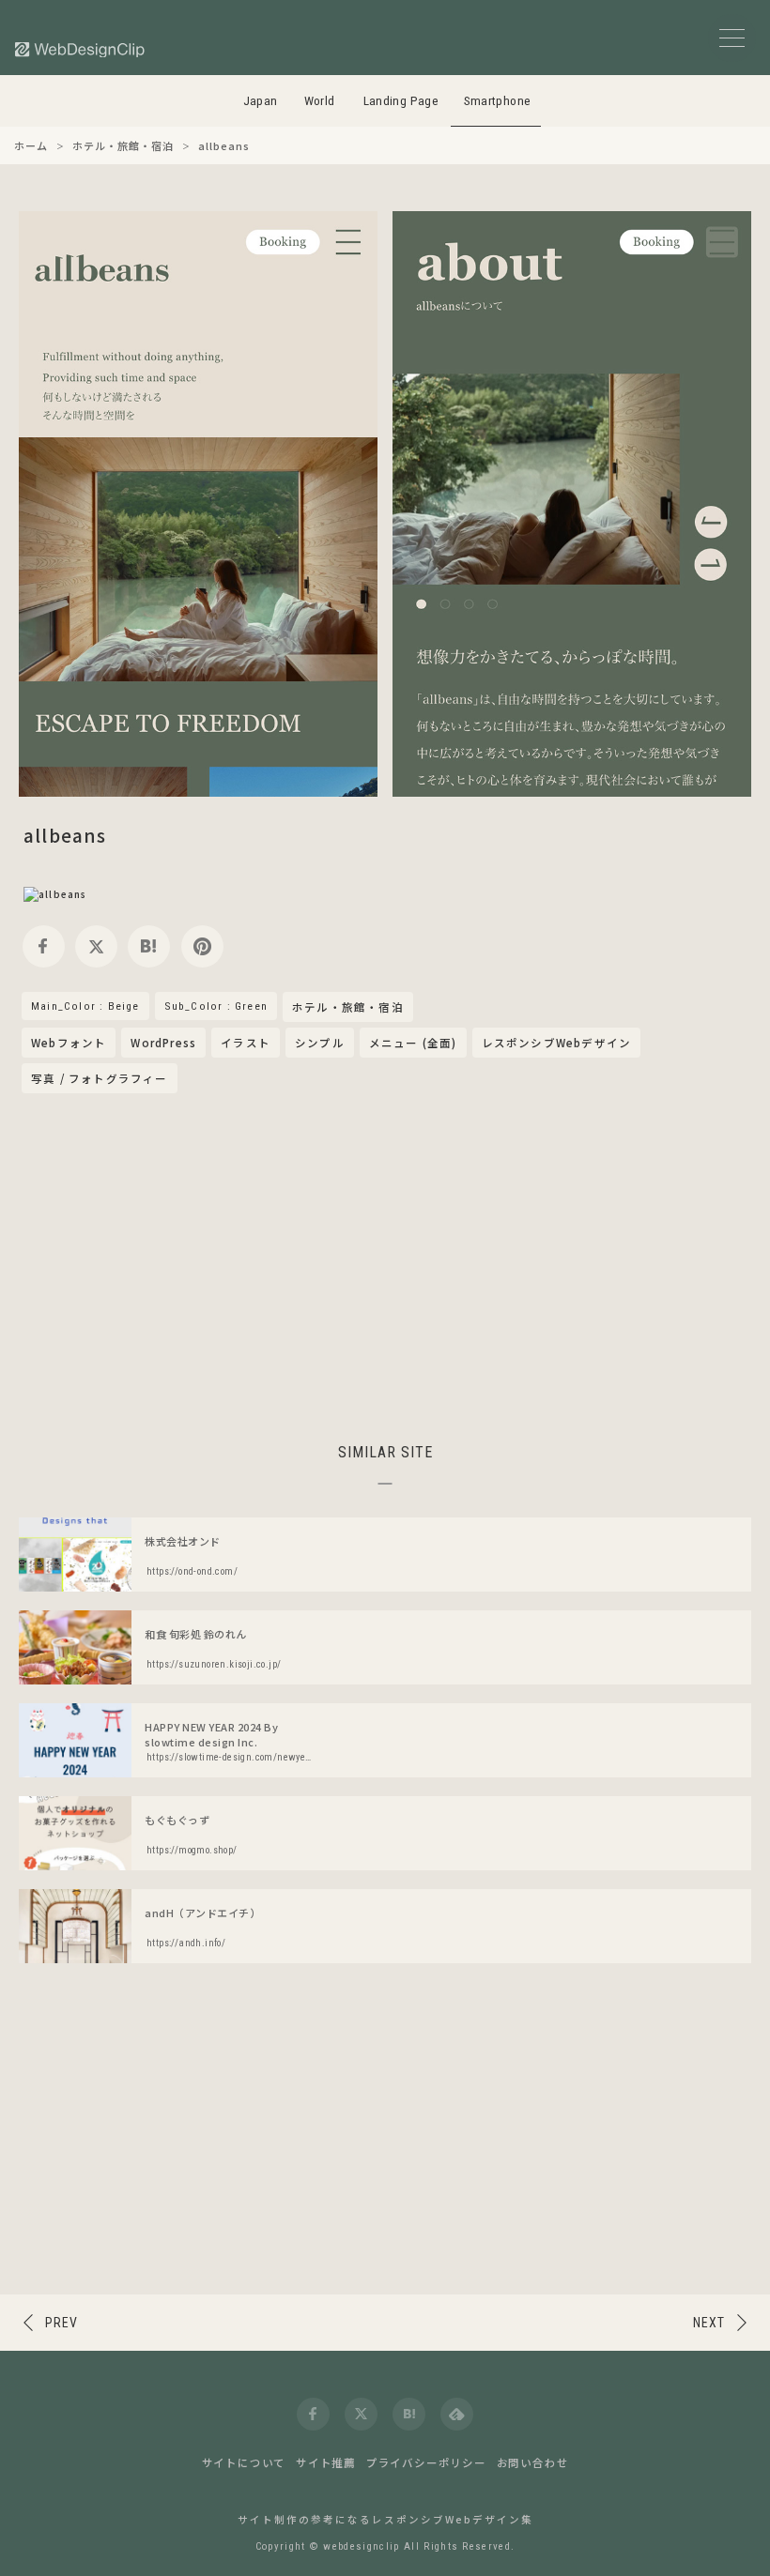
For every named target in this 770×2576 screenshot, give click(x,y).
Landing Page (401, 101)
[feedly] (457, 2414)
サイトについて (244, 2462)
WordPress (163, 1043)
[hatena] (149, 946)
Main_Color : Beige (85, 1006)
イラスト (246, 1043)
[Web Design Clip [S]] (81, 49)
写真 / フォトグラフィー (100, 1078)
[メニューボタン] (732, 38)
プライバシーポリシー (426, 2462)
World (320, 101)
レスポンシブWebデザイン (557, 1043)
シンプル (320, 1043)
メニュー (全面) (413, 1043)
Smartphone (498, 101)
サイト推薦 (326, 2462)
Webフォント (69, 1043)
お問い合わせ (533, 2462)
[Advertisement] (385, 1265)
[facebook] (44, 946)
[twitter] (96, 946)
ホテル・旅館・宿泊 (348, 1008)
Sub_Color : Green (216, 1006)
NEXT (709, 2323)
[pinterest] (202, 946)
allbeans (65, 835)
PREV (62, 2323)
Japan (261, 101)
